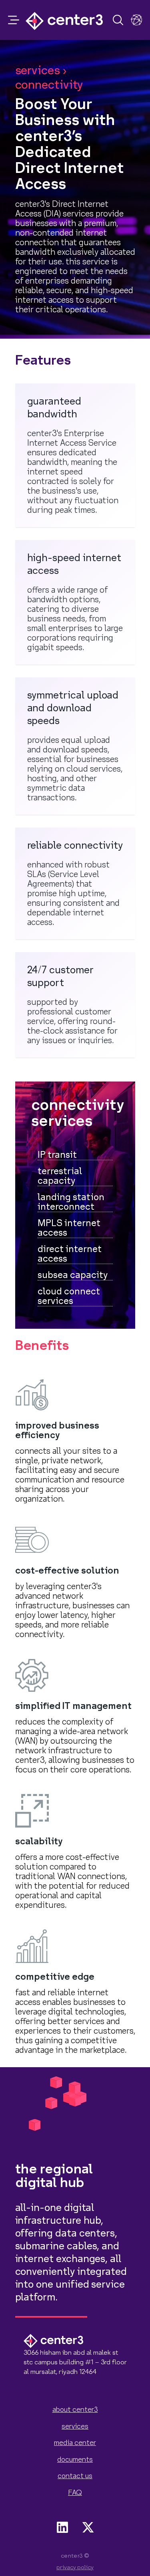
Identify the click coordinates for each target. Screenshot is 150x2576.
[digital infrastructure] (136, 20)
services (75, 2426)
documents (75, 2460)
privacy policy (75, 2568)
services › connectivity (49, 78)
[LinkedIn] (62, 2527)
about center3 (75, 2410)
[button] (14, 20)
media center (75, 2443)
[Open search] (118, 20)
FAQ (75, 2493)
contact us (75, 2476)
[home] (64, 20)
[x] (88, 2527)
